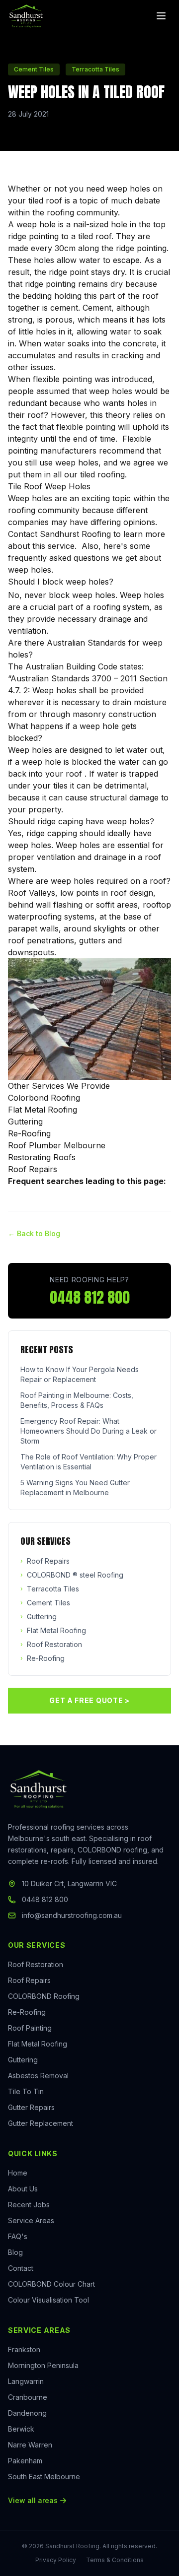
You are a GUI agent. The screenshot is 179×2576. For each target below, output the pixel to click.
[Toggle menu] (161, 16)
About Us (23, 2189)
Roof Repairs (33, 1169)
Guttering (25, 1122)
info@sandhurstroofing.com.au (72, 1915)
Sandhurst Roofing (75, 534)
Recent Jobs (29, 2205)
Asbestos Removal (38, 2076)
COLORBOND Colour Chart (51, 2284)
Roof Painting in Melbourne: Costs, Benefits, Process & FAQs (77, 1400)
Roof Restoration (51, 1644)
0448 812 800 (90, 1298)
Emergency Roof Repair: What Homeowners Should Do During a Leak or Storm (89, 1431)
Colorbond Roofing (44, 1098)
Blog (15, 2252)
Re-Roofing (29, 1133)
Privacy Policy (56, 2560)
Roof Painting (30, 2028)
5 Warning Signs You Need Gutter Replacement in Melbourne (75, 1487)
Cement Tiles (45, 1603)
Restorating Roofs (42, 1157)
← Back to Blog (34, 1233)
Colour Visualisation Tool (48, 2300)
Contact (21, 2268)
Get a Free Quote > (89, 1700)
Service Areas (31, 2220)
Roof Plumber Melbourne (57, 1145)
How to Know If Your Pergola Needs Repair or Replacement (80, 1374)
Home (18, 2173)
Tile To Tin (26, 2091)
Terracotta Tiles (50, 1589)
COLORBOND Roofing (44, 1996)
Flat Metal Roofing (43, 1110)
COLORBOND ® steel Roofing (72, 1575)
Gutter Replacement (41, 2123)
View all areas (33, 2500)
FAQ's (18, 2236)
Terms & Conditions (115, 2560)
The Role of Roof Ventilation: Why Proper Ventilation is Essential (89, 1462)
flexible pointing (62, 379)
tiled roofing (102, 474)
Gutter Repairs (31, 2107)
